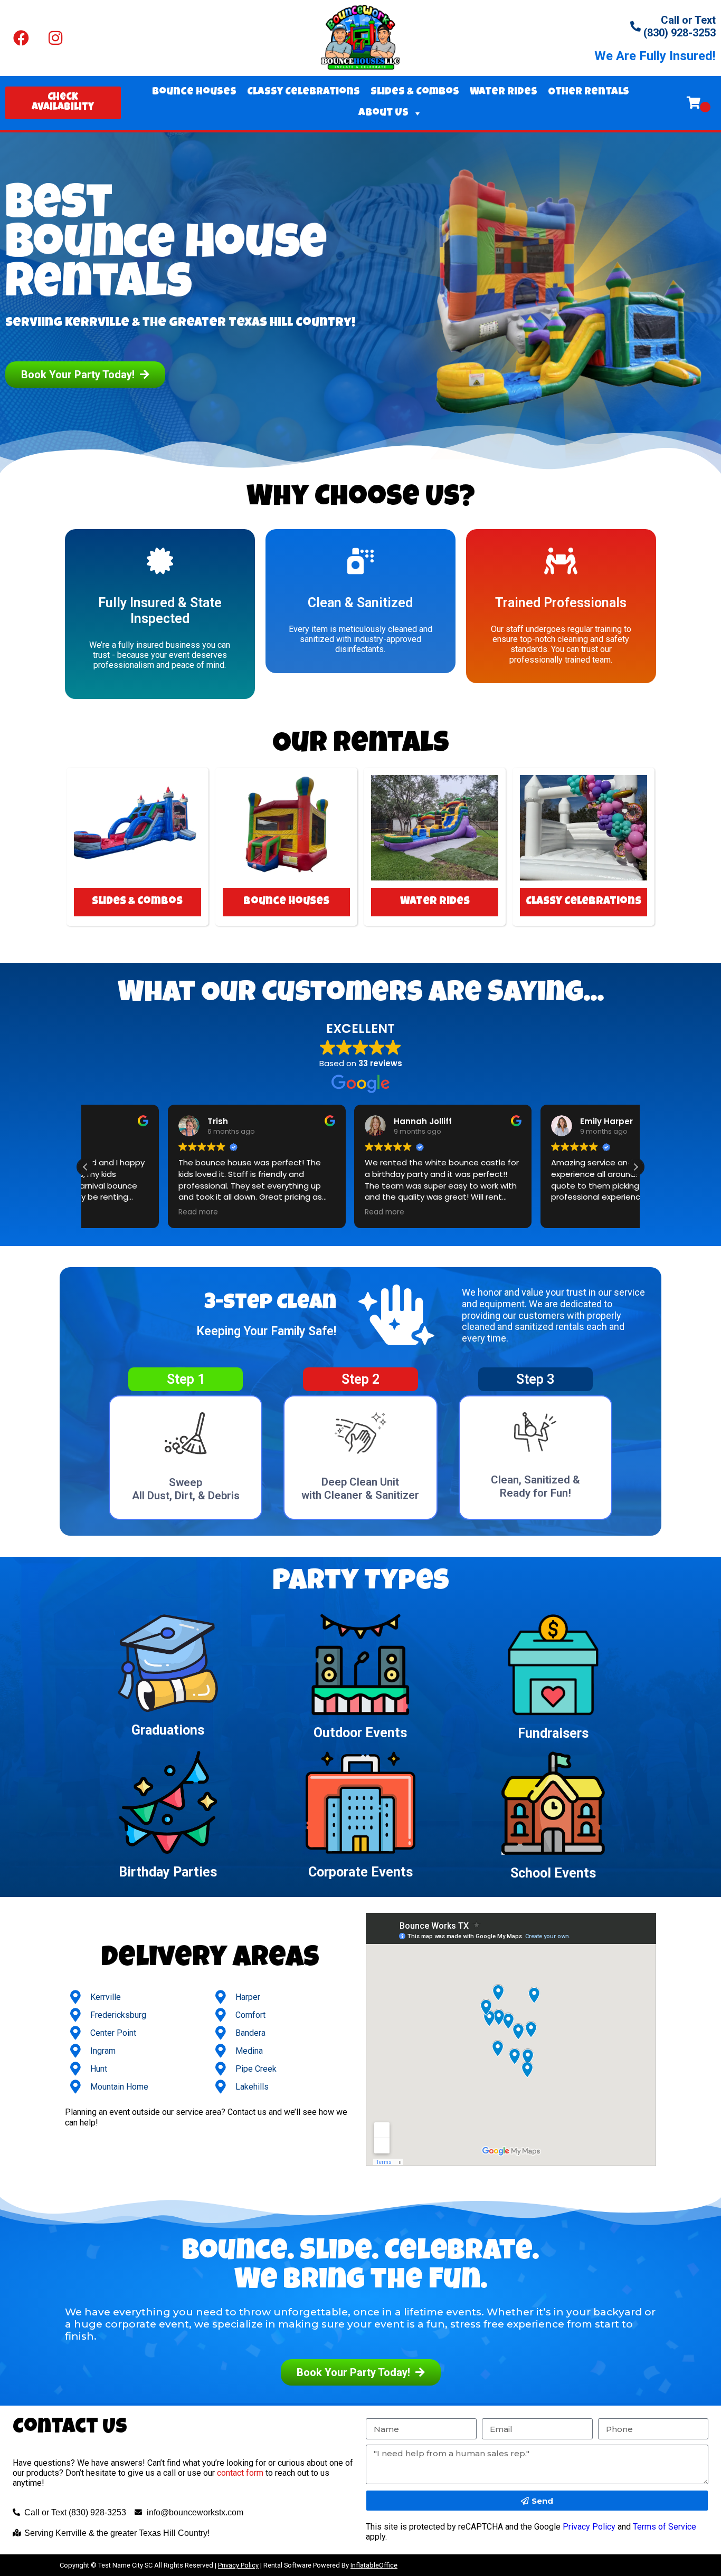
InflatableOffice (374, 2565)
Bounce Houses (194, 92)
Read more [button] (116, 1212)
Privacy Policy (589, 2527)
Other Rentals (589, 92)
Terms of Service (665, 2527)
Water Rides (504, 92)
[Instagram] (55, 38)
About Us (383, 113)
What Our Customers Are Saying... (361, 995)
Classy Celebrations (303, 92)
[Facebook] (21, 38)
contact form (240, 2473)
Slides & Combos (415, 92)
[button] (635, 1167)
